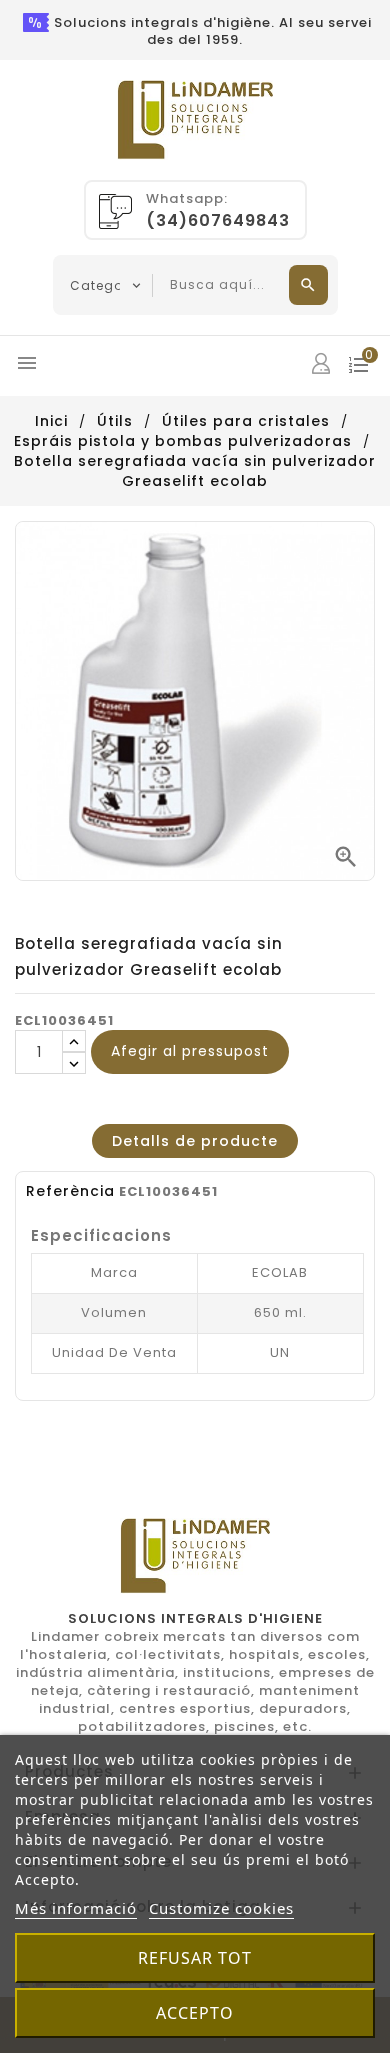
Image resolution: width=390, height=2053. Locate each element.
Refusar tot (195, 1958)
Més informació (76, 1908)
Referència (70, 1191)
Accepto (195, 2013)
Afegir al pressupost (190, 1051)
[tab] (195, 1141)
